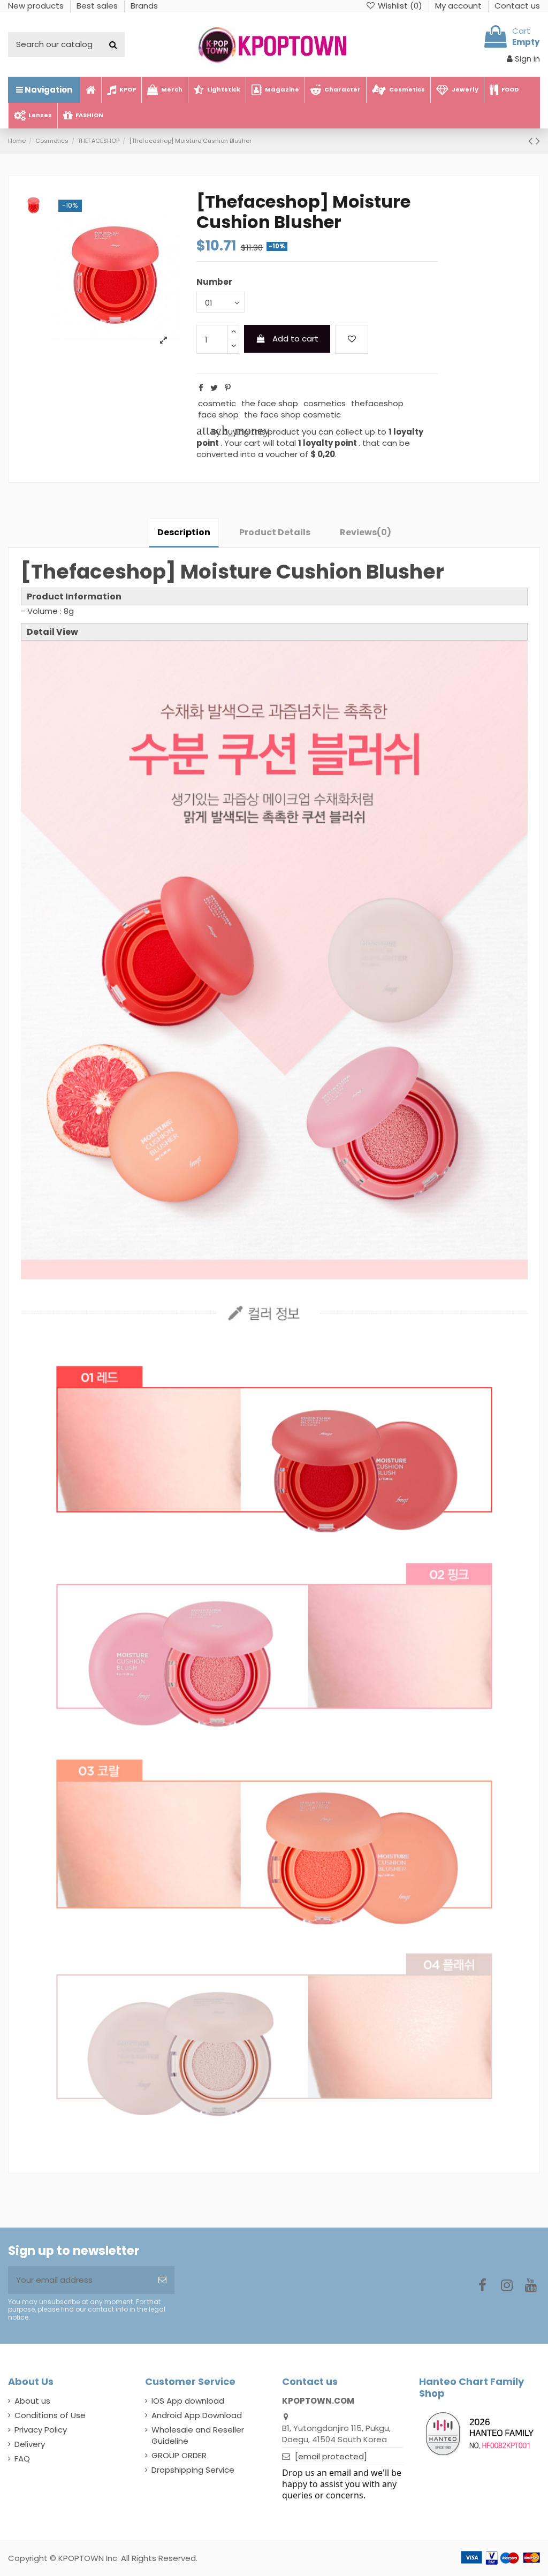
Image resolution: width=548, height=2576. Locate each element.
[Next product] (538, 141)
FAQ (22, 2459)
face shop (218, 415)
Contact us (517, 6)
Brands (144, 6)
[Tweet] (214, 388)
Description (184, 532)
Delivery (30, 2444)
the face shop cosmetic (292, 415)
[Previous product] (532, 141)
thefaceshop (377, 403)
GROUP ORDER (179, 2455)
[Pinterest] (228, 388)
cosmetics (325, 403)
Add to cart (295, 339)
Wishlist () (400, 6)
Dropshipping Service (193, 2470)
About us (32, 2401)
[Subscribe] (162, 2280)
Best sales (98, 6)
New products (37, 6)
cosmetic (217, 403)
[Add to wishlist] (352, 340)
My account (459, 6)
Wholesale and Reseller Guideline (198, 2435)
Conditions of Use (50, 2415)
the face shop (270, 403)
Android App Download (197, 2415)
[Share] (201, 388)
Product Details (275, 532)
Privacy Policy (41, 2430)
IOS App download (188, 2401)
